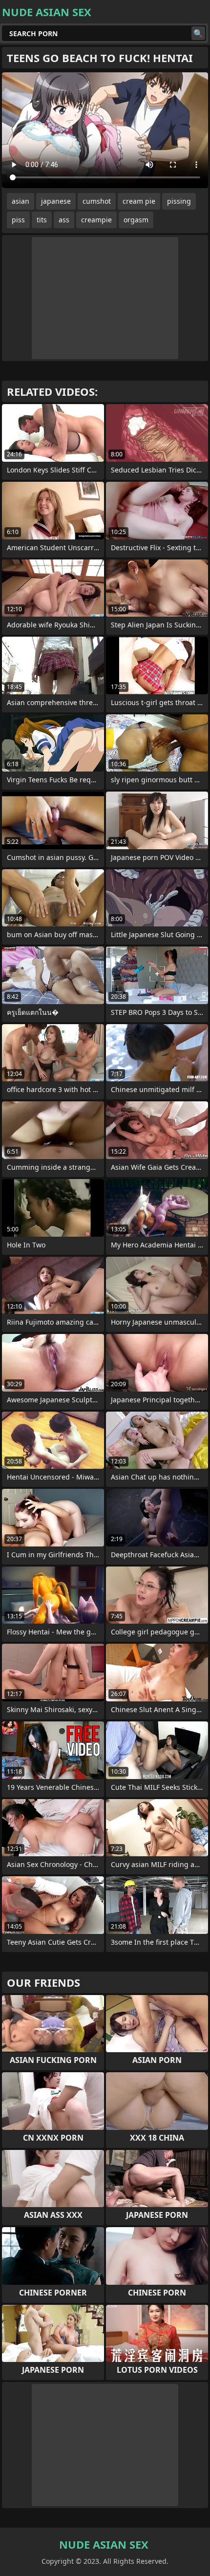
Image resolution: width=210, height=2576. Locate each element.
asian (21, 201)
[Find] (198, 33)
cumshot (97, 201)
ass (64, 220)
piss (18, 220)
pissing (179, 201)
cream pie (139, 201)
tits (42, 220)
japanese (56, 201)
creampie (96, 220)
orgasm (136, 220)
